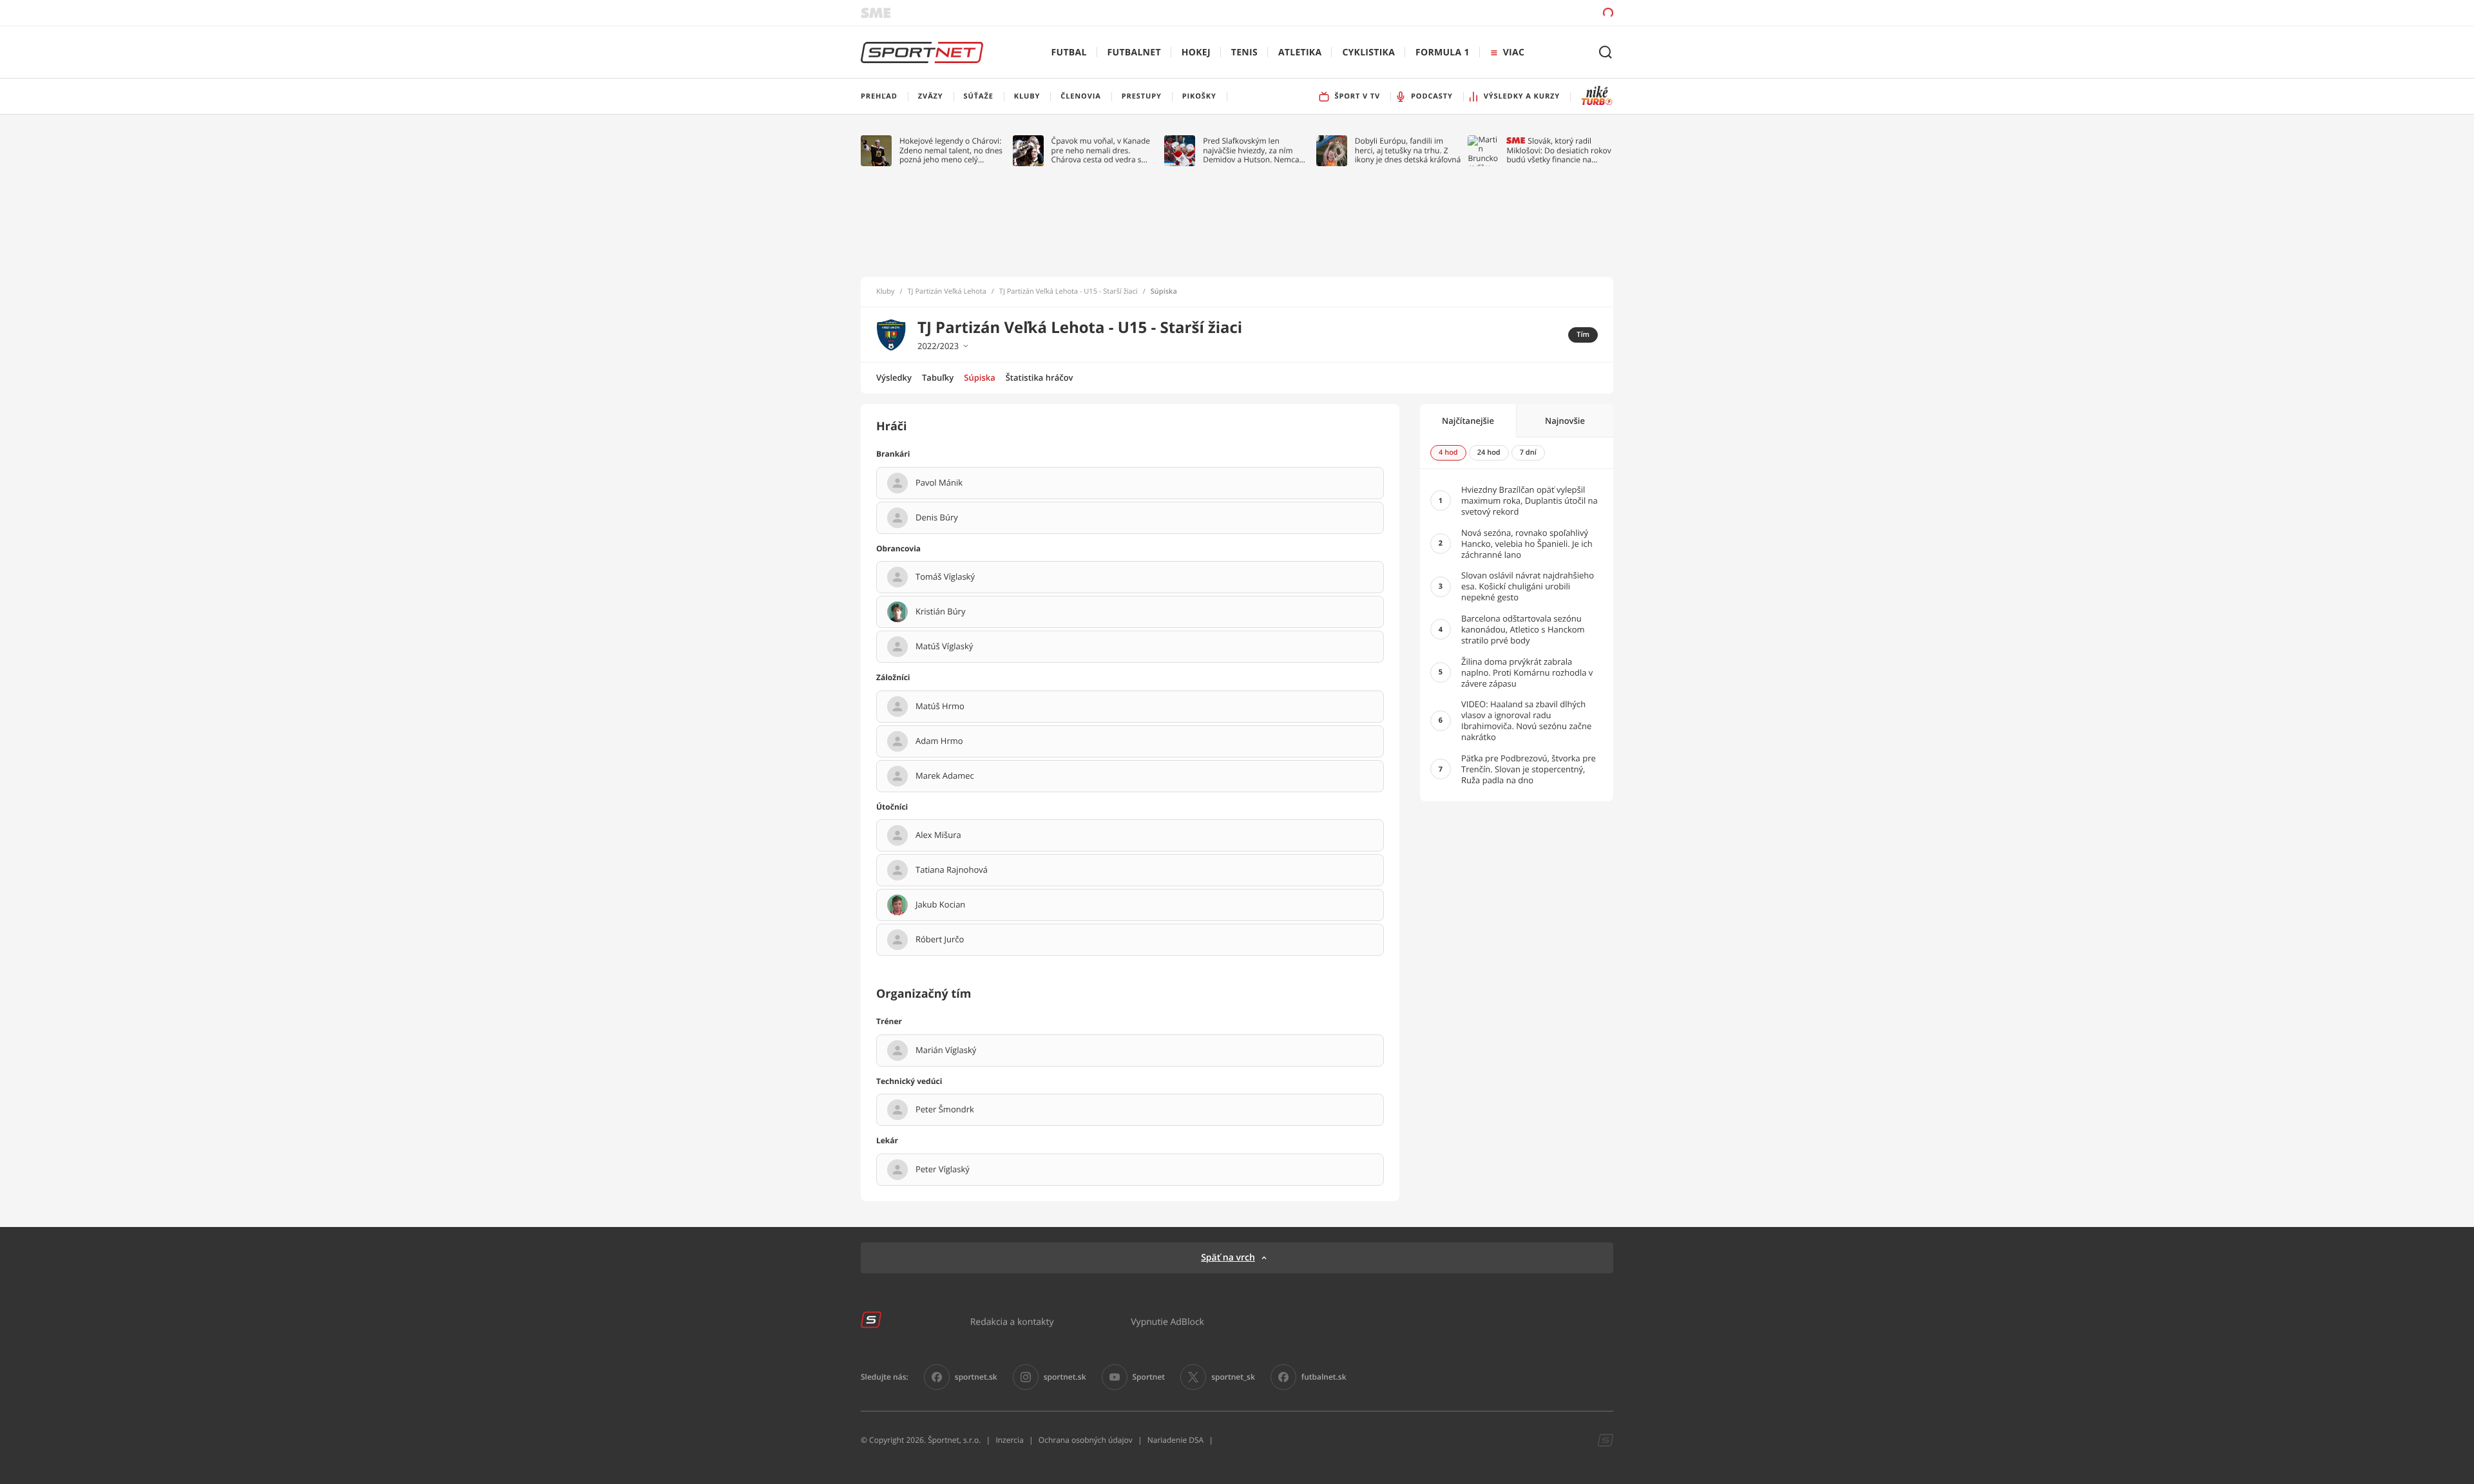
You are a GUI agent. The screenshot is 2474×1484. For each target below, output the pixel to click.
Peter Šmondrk (945, 1110)
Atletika (1300, 52)
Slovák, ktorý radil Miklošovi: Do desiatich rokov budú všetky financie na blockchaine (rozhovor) (1558, 150)
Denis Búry (937, 518)
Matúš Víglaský (944, 647)
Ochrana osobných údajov (1086, 1440)
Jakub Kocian (940, 905)
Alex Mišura (938, 835)
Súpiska (979, 377)
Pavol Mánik (939, 483)
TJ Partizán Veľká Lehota (947, 292)
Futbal (1069, 52)
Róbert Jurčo (940, 940)
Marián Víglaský (946, 1051)
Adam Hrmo (939, 741)
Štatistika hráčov (1040, 377)
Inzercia (1009, 1440)
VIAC (1514, 52)
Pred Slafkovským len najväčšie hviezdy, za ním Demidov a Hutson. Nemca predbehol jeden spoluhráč (1251, 150)
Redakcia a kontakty (1012, 1321)
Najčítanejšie (1468, 421)
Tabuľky (938, 377)
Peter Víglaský (943, 1170)
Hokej (1196, 52)
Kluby (886, 292)
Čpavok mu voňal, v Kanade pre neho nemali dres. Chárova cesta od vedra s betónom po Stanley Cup (1101, 150)
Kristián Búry (940, 612)
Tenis (1244, 52)
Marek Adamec (945, 776)
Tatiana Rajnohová (952, 870)
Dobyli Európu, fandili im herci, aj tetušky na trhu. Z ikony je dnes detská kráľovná (1408, 150)
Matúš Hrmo (940, 707)
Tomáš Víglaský (945, 577)
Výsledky (894, 377)
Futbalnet (1134, 52)
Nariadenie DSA (1176, 1440)
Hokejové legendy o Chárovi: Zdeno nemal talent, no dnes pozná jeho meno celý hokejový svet (951, 150)
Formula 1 (1443, 52)
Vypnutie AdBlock (1167, 1321)
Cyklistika (1368, 52)
